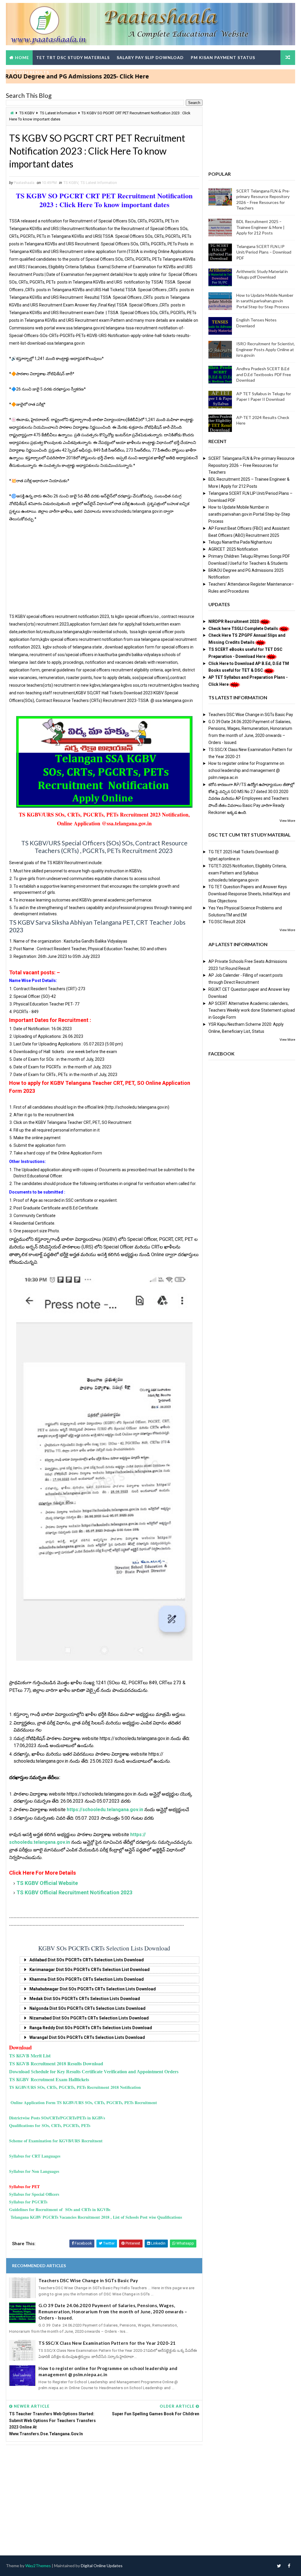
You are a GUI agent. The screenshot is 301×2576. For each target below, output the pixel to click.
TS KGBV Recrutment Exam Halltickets (49, 2079)
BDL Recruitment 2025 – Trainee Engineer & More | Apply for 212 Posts (260, 227)
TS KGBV (27, 113)
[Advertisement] (104, 571)
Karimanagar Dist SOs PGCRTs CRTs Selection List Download (90, 1970)
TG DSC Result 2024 (227, 922)
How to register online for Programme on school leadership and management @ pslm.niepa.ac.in (108, 2371)
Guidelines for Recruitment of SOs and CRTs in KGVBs (60, 2209)
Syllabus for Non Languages (34, 2171)
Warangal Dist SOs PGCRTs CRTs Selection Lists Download (87, 2037)
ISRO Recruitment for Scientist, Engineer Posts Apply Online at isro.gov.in (266, 349)
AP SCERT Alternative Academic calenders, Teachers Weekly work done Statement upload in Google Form (252, 1010)
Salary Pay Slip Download (150, 57)
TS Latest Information (58, 113)
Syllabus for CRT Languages (35, 2156)
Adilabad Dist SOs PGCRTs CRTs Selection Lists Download (87, 1960)
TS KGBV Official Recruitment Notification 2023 (74, 1892)
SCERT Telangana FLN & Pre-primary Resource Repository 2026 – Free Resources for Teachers (251, 465)
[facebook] (289, 2566)
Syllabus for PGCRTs (28, 2202)
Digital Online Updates (102, 2566)
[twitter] (279, 2566)
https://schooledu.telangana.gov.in (105, 1810)
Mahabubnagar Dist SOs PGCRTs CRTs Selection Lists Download (93, 1989)
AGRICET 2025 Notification (233, 549)
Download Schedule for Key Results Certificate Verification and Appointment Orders (94, 2072)
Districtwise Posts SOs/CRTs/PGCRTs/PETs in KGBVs (57, 2118)
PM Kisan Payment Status (223, 57)
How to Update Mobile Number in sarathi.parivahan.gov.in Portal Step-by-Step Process (265, 301)
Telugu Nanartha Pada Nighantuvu (240, 542)
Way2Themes (38, 2566)
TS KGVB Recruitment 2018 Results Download (56, 2063)
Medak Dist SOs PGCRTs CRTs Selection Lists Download (85, 1999)
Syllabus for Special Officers (34, 2194)
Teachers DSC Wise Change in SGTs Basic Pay (88, 2280)
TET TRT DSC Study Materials (73, 57)
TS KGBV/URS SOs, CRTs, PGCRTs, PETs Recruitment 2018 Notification (75, 2087)
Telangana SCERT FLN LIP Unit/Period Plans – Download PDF (264, 252)
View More (287, 821)
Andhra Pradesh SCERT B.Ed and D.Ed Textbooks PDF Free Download (264, 374)
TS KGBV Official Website (47, 1883)
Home (22, 57)
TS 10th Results (29, 72)
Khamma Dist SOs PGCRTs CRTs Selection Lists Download (87, 1979)
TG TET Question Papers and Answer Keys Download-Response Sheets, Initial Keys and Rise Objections (249, 894)
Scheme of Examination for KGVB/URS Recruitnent (56, 2141)
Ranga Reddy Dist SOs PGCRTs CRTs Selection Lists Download (91, 2028)
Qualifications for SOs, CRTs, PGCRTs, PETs (50, 2125)
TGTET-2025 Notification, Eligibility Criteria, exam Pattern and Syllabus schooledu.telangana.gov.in (248, 873)
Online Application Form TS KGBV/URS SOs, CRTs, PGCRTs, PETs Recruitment (85, 2102)
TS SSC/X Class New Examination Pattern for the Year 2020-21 (107, 2343)
